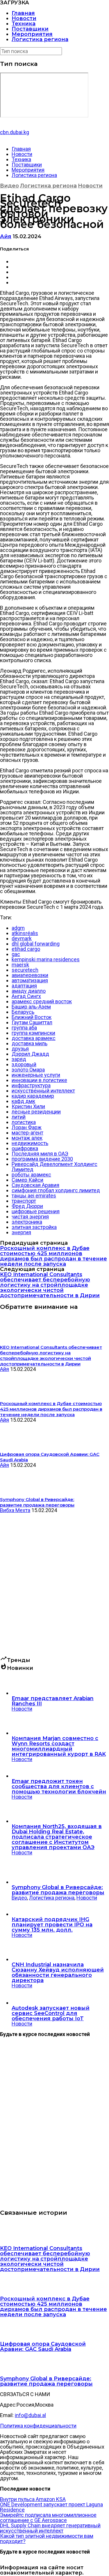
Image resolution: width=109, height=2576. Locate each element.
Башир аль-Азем (31, 1007)
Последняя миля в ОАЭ (40, 1154)
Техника (24, 24)
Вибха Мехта (15, 1510)
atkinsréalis (25, 933)
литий (19, 1117)
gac (16, 954)
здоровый (24, 1064)
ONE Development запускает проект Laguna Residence (51, 2507)
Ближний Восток (32, 1017)
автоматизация (30, 980)
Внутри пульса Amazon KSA (33, 2499)
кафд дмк (23, 1101)
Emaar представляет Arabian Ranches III (53, 1701)
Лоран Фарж (27, 1127)
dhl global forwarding (36, 944)
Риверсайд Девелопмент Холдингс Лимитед (54, 1167)
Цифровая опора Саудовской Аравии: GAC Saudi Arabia (43, 2347)
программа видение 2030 (42, 1159)
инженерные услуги (36, 1075)
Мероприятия (32, 34)
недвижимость (30, 1143)
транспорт (24, 1201)
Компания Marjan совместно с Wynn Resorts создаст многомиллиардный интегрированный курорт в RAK (59, 1746)
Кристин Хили (28, 1106)
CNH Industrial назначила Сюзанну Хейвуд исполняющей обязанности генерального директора (58, 1972)
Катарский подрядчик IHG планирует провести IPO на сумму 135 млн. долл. (52, 1925)
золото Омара (28, 1070)
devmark (22, 938)
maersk (20, 965)
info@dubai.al (30, 2415)
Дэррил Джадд (30, 1054)
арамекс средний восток (42, 1001)
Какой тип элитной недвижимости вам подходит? (47, 2539)
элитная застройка (34, 1227)
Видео (9, 186)
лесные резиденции (36, 1112)
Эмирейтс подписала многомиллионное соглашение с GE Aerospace (48, 2518)
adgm (18, 928)
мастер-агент (27, 1133)
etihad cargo (26, 949)
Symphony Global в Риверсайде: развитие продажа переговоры (58, 1890)
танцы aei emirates (34, 1196)
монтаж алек (27, 1138)
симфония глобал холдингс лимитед (56, 1190)
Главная (23, 13)
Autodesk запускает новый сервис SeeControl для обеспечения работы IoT (51, 2013)
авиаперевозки (30, 975)
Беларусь (23, 1012)
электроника (27, 1222)
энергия (21, 1232)
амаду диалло (29, 991)
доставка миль (30, 1043)
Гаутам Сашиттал (32, 1022)
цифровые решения (36, 1211)
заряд (19, 1059)
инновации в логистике (39, 1080)
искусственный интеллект (43, 1091)
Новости (24, 18)
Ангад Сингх (26, 996)
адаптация (24, 986)
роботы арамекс (31, 1175)
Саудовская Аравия (35, 1185)
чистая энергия (30, 1217)
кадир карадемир (33, 1096)
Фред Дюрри (27, 1206)
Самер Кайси (27, 1180)
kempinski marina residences (46, 959)
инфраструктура (31, 1085)
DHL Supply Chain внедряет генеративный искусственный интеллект (50, 2528)
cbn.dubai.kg (15, 132)
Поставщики (30, 29)
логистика (24, 1122)
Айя (6, 236)
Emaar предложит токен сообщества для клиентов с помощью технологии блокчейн (59, 1786)
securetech (25, 970)
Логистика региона (40, 39)
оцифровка (25, 1148)
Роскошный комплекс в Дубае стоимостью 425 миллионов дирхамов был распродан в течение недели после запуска (53, 1256)
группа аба (24, 1028)
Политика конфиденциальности (38, 2426)
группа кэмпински (33, 1033)
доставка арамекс (34, 1038)
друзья (20, 1049)
